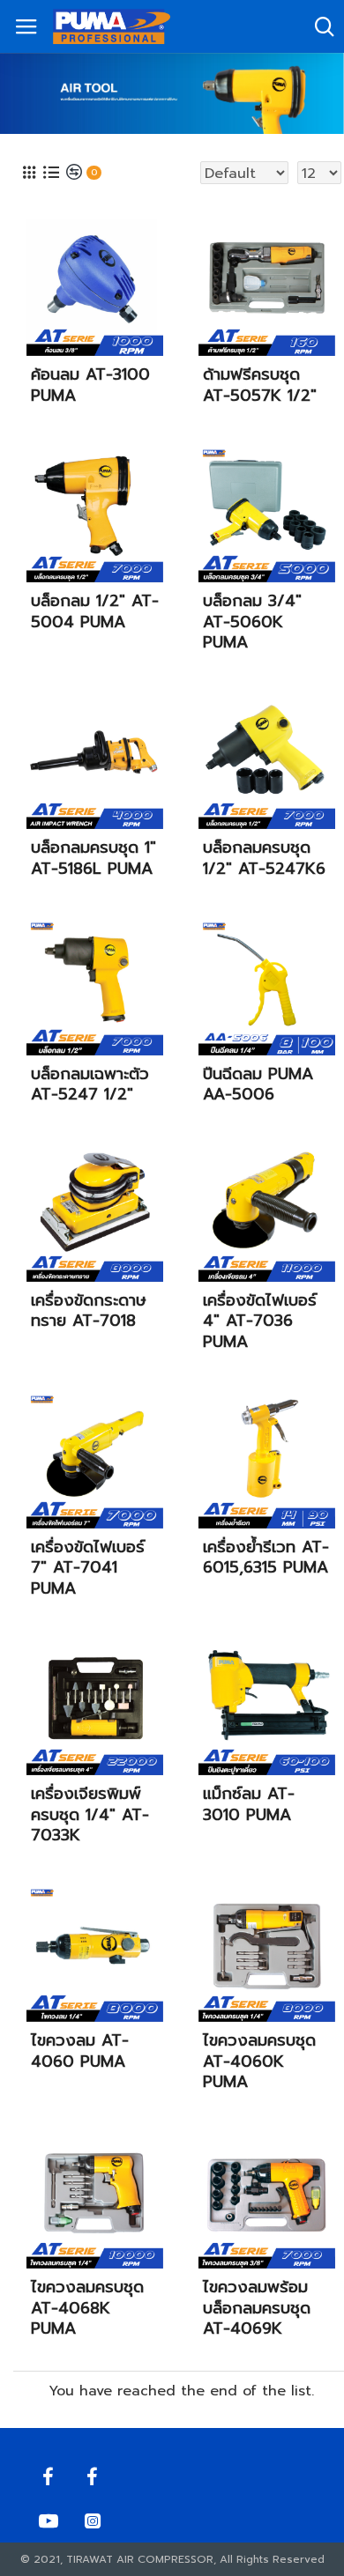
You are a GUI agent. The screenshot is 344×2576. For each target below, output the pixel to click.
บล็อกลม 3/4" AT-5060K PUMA (252, 622)
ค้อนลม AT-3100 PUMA (90, 385)
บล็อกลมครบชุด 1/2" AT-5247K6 (264, 859)
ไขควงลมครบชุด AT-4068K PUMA (87, 2308)
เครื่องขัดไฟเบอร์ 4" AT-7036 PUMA (260, 1321)
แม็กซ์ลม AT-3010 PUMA (249, 1805)
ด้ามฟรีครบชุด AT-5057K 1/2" (260, 385)
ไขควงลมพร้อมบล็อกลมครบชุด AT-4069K (257, 2308)
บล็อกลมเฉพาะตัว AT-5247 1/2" (90, 1085)
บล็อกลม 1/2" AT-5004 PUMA (95, 612)
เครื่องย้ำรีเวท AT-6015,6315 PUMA (266, 1558)
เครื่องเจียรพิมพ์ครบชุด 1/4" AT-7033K (90, 1815)
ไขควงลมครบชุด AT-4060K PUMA (259, 2062)
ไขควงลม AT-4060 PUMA (80, 2051)
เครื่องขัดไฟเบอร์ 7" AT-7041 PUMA (88, 1568)
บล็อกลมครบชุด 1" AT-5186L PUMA (93, 859)
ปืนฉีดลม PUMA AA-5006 (258, 1085)
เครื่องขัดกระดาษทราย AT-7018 (89, 1311)
